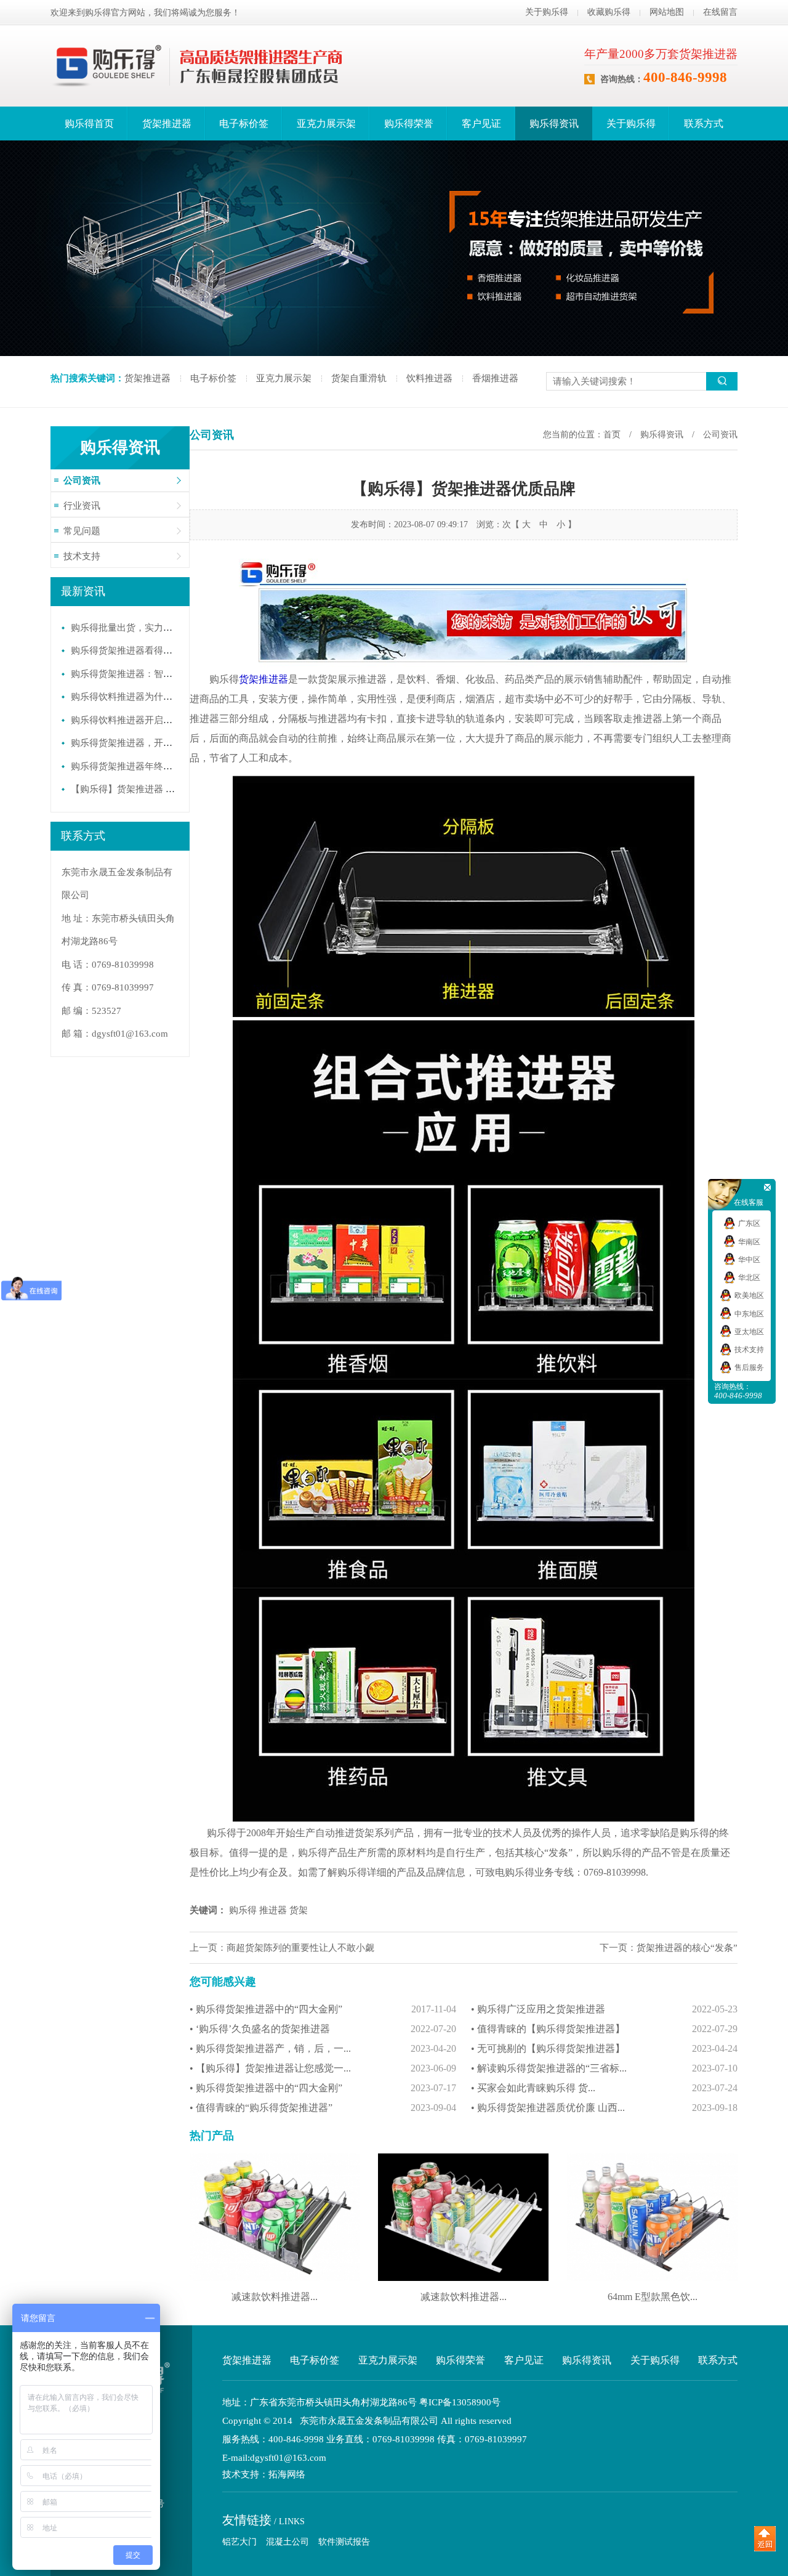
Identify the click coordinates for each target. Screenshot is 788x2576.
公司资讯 (82, 480)
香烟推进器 (495, 378)
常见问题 (82, 531)
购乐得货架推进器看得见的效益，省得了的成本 (168, 650)
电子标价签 (244, 124)
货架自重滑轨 (359, 378)
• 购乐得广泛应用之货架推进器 (604, 2009)
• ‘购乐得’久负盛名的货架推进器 (323, 2029)
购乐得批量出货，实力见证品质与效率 (149, 628)
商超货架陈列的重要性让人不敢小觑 (300, 1948)
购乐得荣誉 (409, 124)
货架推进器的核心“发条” (687, 1948)
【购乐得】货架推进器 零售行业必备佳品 (155, 789)
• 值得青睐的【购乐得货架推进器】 (604, 2029)
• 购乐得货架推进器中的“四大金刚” (323, 2009)
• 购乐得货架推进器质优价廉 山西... (604, 2108)
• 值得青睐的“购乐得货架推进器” (323, 2108)
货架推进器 (167, 124)
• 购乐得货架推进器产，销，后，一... (323, 2048)
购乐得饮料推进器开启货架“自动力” (144, 720)
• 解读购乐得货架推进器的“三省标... (604, 2068)
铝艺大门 (239, 2542)
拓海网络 (287, 2475)
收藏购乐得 (609, 12)
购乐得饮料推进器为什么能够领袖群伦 (149, 697)
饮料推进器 (429, 378)
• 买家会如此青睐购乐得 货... (604, 2088)
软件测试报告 (344, 2542)
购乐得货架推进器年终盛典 (126, 766)
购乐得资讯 (554, 124)
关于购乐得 (547, 12)
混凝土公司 (287, 2542)
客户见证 (481, 124)
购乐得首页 (89, 124)
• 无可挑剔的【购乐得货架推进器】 (604, 2048)
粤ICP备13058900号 (460, 2402)
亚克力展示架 (326, 124)
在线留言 (720, 12)
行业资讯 (82, 506)
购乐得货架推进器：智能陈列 (131, 674)
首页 (612, 435)
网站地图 (667, 12)
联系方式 (704, 124)
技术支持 (82, 556)
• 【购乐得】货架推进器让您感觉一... (323, 2068)
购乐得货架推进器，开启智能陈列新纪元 (154, 743)
